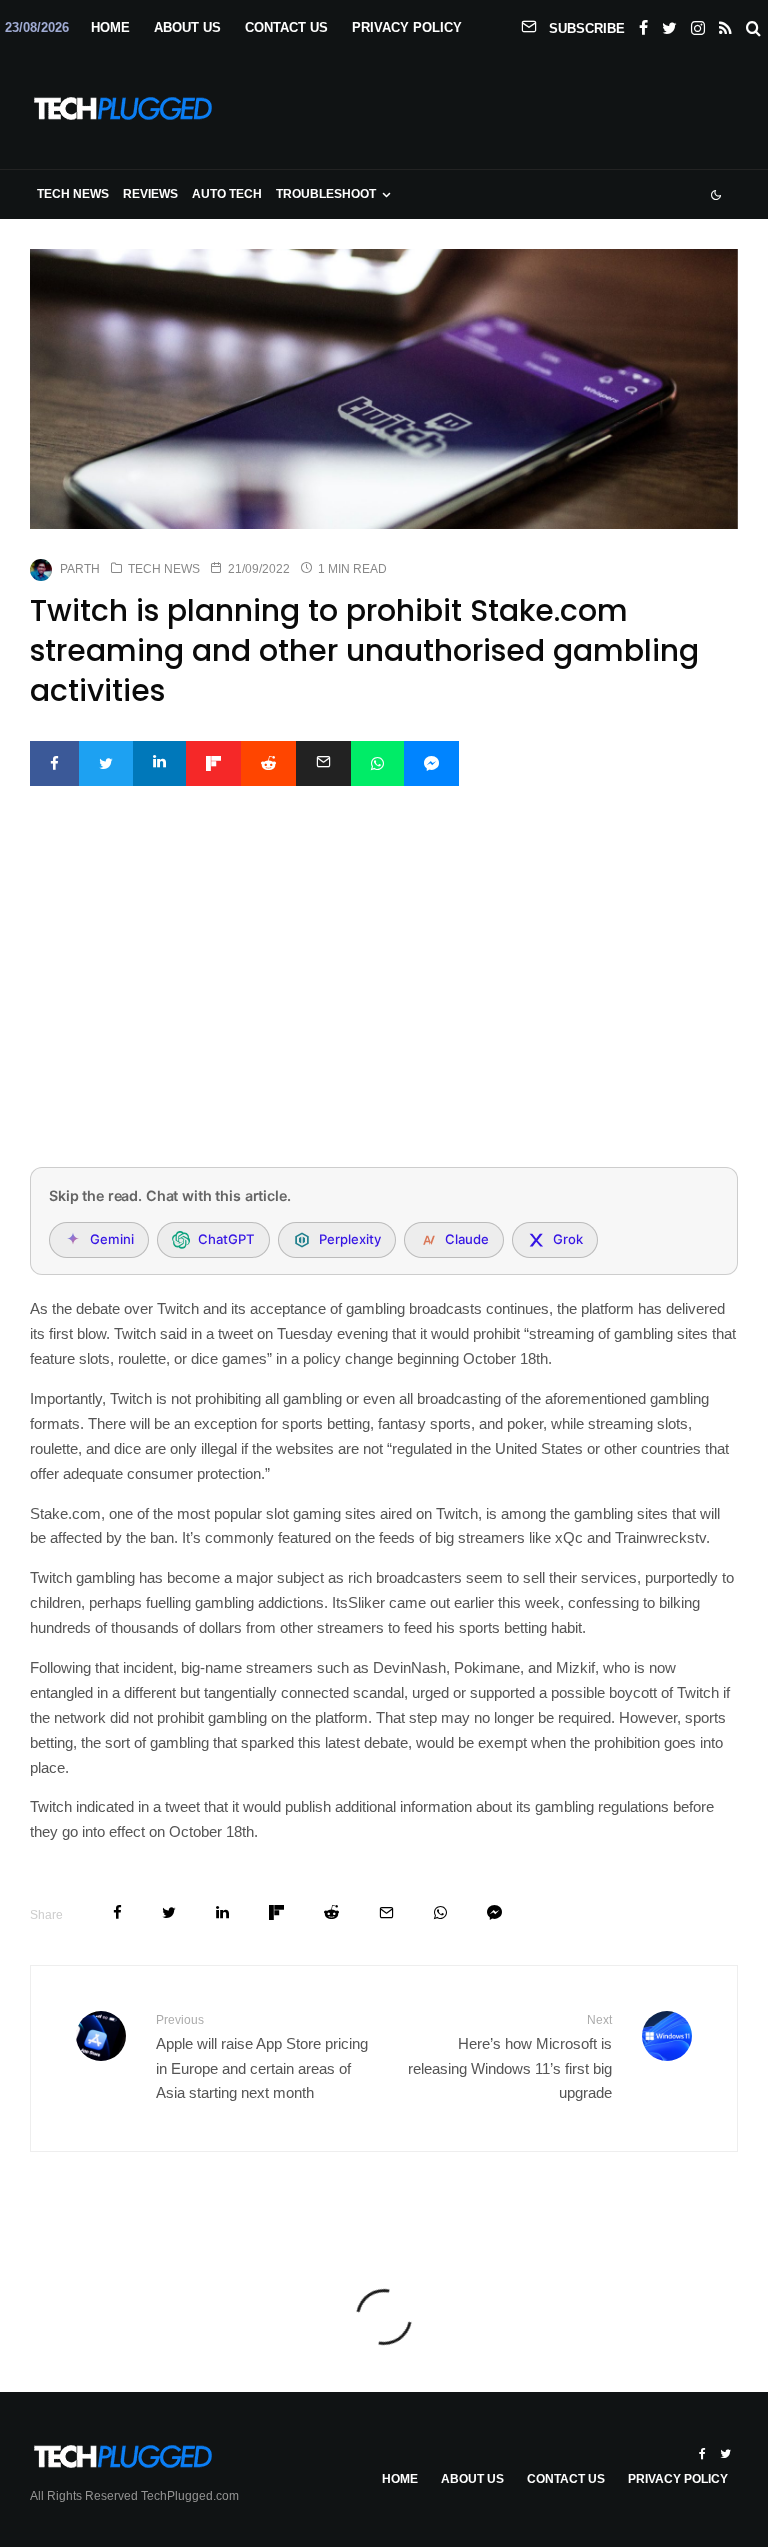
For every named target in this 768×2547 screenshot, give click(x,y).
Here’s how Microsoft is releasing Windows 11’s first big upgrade (510, 2057)
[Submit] (268, 763)
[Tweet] (106, 763)
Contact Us (286, 27)
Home (110, 27)
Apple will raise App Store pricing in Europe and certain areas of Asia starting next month (262, 2057)
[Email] (323, 763)
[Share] (54, 763)
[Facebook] (643, 24)
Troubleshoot (326, 194)
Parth (80, 569)
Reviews (150, 194)
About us (187, 27)
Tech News (73, 194)
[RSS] (725, 24)
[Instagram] (698, 24)
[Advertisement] (384, 1003)
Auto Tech (227, 194)
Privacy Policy (407, 27)
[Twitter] (669, 24)
